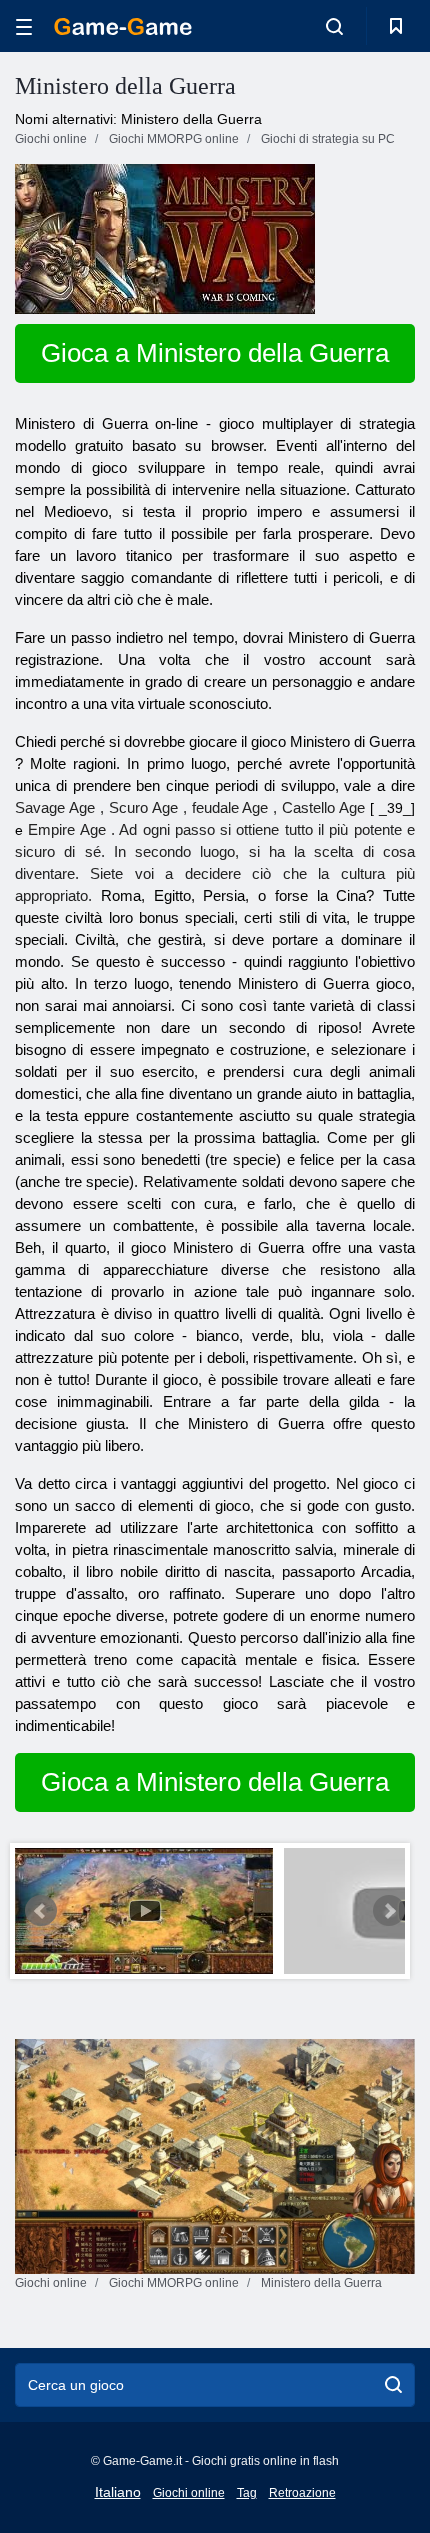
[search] (393, 2385)
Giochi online (189, 2493)
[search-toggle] (334, 26)
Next (389, 1911)
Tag (247, 2493)
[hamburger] (24, 26)
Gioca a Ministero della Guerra (215, 353)
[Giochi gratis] (123, 26)
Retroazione (302, 2493)
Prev (41, 1911)
